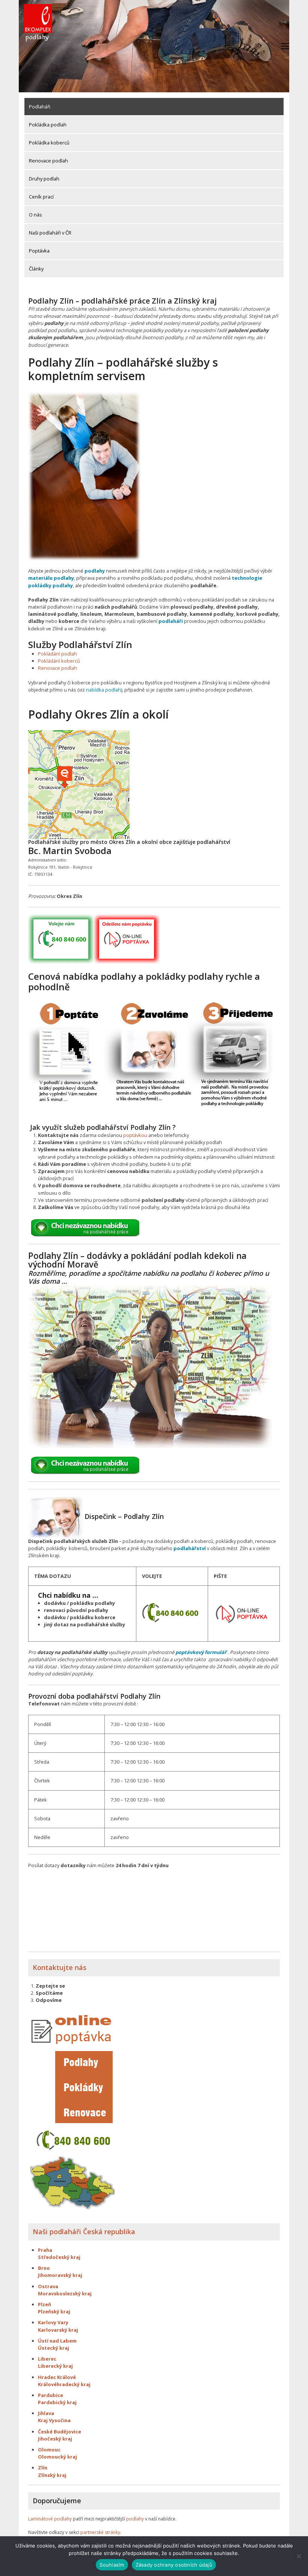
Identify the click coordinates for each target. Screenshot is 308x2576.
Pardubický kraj (57, 2402)
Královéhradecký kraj (64, 2384)
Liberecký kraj (55, 2366)
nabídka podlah (103, 690)
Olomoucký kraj (57, 2457)
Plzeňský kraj (54, 2311)
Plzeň (45, 2304)
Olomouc (49, 2450)
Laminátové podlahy (50, 2519)
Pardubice (51, 2395)
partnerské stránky (100, 2532)
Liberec (47, 2359)
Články (36, 269)
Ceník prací (41, 197)
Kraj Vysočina (54, 2420)
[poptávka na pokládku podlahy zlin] (242, 1613)
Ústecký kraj (54, 2348)
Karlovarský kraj (58, 2330)
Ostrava (48, 2286)
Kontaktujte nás (60, 1967)
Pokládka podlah (48, 125)
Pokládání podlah (57, 654)
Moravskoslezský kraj (65, 2293)
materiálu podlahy (51, 578)
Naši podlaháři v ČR (50, 233)
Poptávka (39, 251)
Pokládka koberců (49, 143)
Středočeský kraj (59, 2257)
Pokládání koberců (59, 661)
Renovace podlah (48, 161)
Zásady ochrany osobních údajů (174, 2565)
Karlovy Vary (53, 2322)
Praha (45, 2250)
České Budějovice (60, 2432)
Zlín (43, 2468)
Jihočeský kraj (55, 2439)
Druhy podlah (44, 179)
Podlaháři (40, 107)
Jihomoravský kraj (60, 2275)
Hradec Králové (57, 2377)
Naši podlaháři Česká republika (84, 2232)
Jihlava (46, 2413)
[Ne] (299, 2556)
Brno (44, 2268)
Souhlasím (112, 2565)
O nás (35, 215)
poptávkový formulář (201, 1652)
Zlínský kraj (52, 2475)
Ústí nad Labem (57, 2341)
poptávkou (135, 1135)
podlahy (95, 571)
